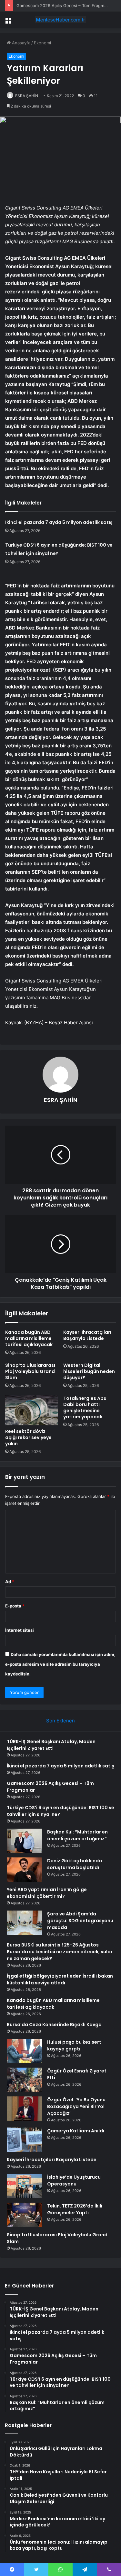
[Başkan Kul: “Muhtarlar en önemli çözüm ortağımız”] (25, 1841)
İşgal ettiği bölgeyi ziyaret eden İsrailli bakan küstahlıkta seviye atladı (60, 1979)
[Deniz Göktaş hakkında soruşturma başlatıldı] (25, 1870)
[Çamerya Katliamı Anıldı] (25, 2140)
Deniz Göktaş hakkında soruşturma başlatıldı (75, 1864)
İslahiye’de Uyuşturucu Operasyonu (74, 2180)
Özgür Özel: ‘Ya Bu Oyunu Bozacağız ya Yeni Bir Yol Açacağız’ (76, 2106)
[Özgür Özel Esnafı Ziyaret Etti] (25, 2080)
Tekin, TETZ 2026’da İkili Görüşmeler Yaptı (75, 2209)
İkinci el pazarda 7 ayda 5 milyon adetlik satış (59, 522)
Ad (10, 1582)
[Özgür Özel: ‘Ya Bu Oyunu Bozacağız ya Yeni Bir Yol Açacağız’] (25, 2109)
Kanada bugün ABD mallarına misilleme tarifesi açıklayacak (29, 1338)
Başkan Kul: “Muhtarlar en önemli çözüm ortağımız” (77, 1835)
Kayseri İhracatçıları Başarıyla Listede (87, 1335)
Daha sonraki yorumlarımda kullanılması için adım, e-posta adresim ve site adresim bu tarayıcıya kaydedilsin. (60, 1664)
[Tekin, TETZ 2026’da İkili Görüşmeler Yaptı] (25, 2215)
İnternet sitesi (20, 1630)
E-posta (15, 1606)
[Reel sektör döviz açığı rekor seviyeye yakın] (32, 1410)
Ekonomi (42, 43)
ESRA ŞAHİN (27, 96)
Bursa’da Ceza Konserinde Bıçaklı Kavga (54, 2025)
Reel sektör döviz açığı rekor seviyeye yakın (28, 1437)
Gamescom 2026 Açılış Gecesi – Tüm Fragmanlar (65, 6)
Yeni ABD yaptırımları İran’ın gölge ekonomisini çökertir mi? (47, 1893)
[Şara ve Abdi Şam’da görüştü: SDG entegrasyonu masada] (25, 1923)
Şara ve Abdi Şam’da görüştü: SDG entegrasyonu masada (80, 1921)
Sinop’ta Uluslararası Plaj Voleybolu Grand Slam (30, 1371)
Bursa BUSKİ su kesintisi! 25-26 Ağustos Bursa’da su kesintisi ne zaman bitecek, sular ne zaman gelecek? (60, 1952)
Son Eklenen (60, 1721)
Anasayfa (20, 43)
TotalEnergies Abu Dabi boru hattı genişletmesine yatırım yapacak (85, 1407)
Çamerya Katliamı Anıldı (76, 2131)
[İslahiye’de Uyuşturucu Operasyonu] (25, 2186)
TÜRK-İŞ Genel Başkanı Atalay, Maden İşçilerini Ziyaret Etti (51, 1745)
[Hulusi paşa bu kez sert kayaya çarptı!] (25, 2051)
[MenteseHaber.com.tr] (61, 20)
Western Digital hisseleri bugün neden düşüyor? (89, 1371)
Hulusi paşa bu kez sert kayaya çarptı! (74, 2045)
